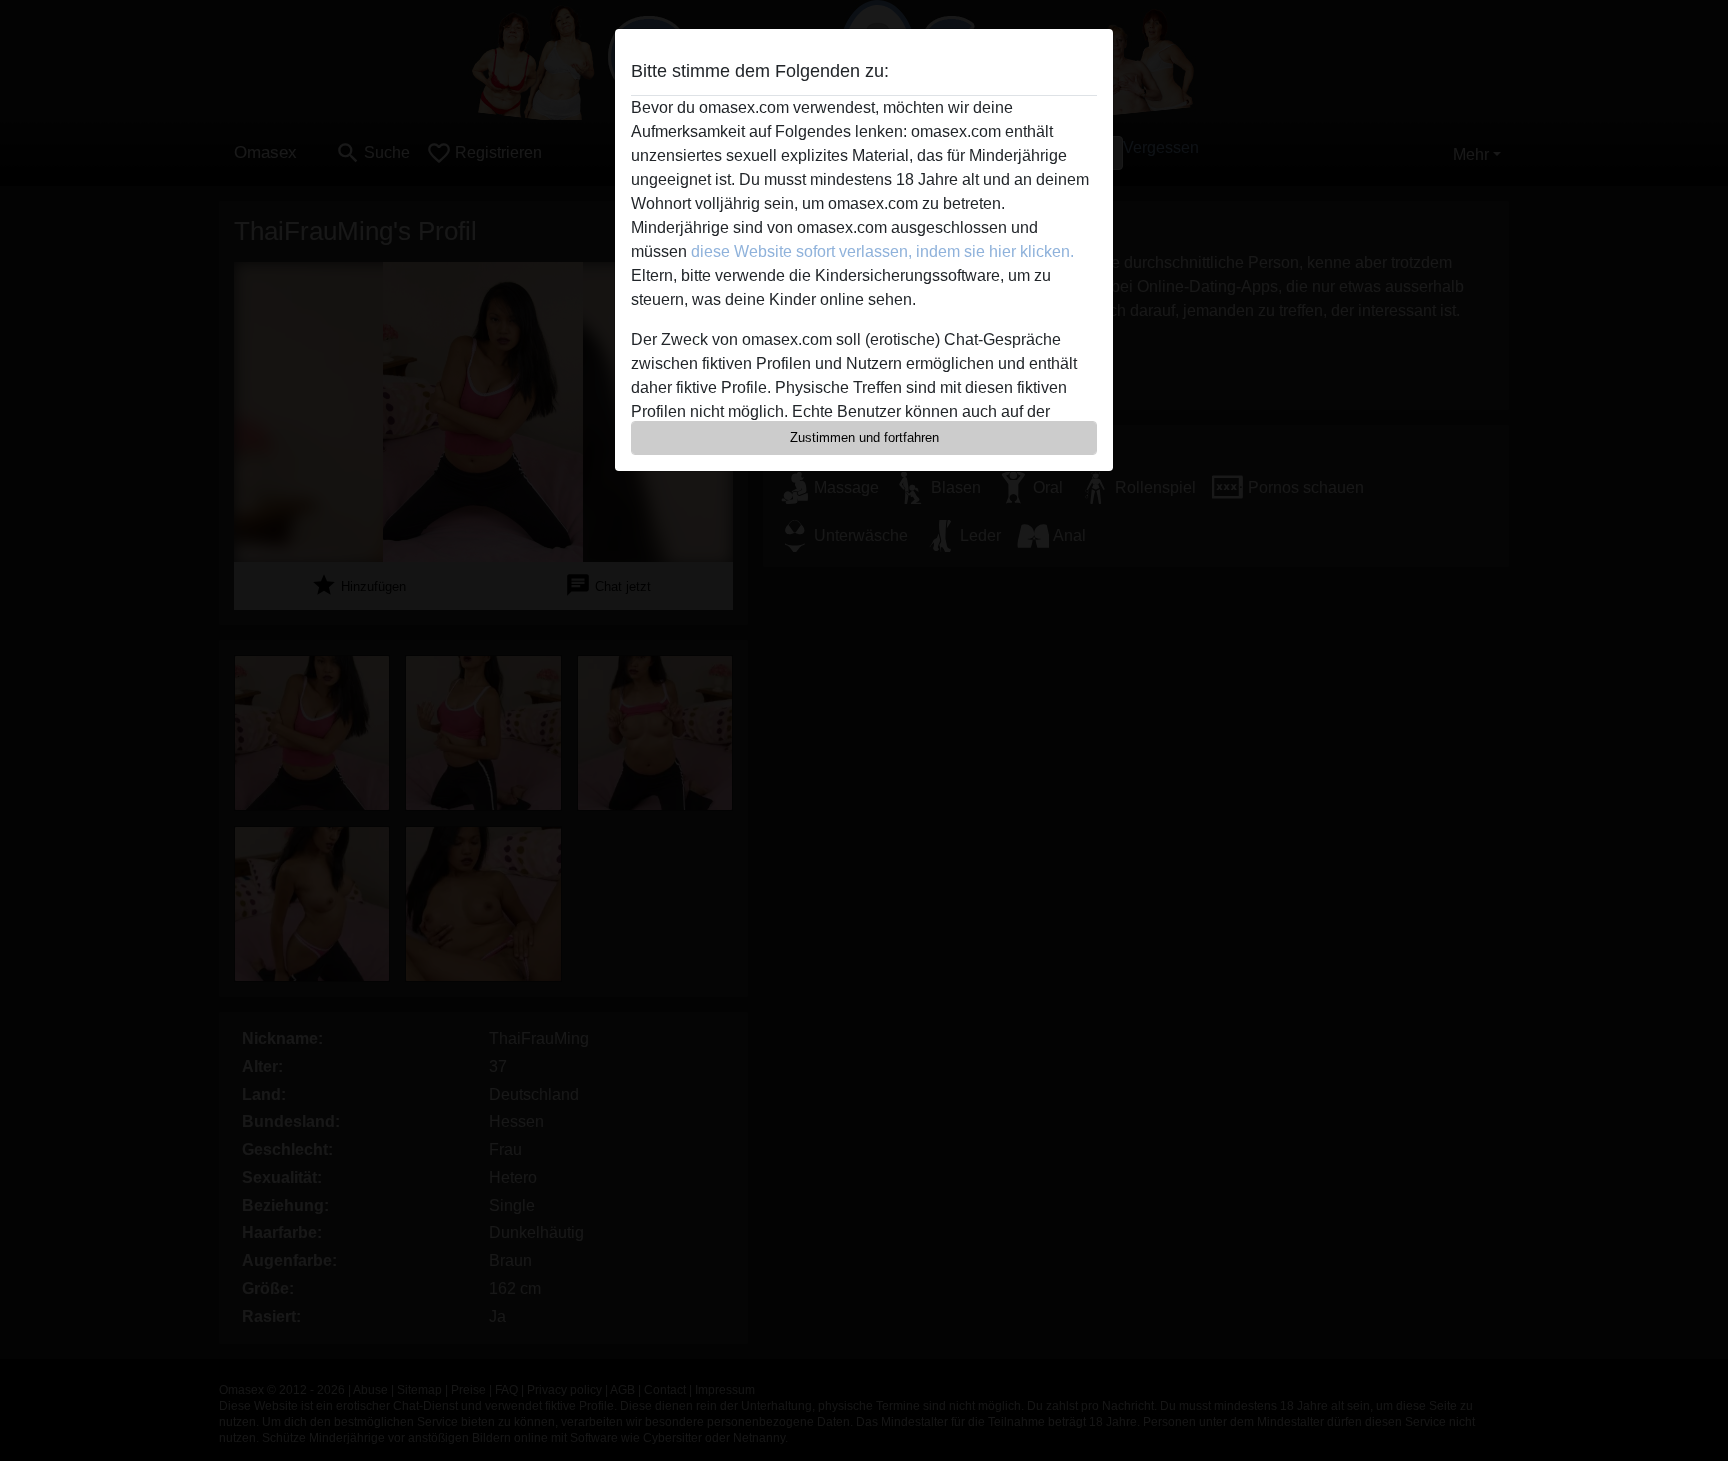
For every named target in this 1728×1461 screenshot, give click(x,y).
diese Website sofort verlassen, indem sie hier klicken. (882, 251)
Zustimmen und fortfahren (864, 437)
